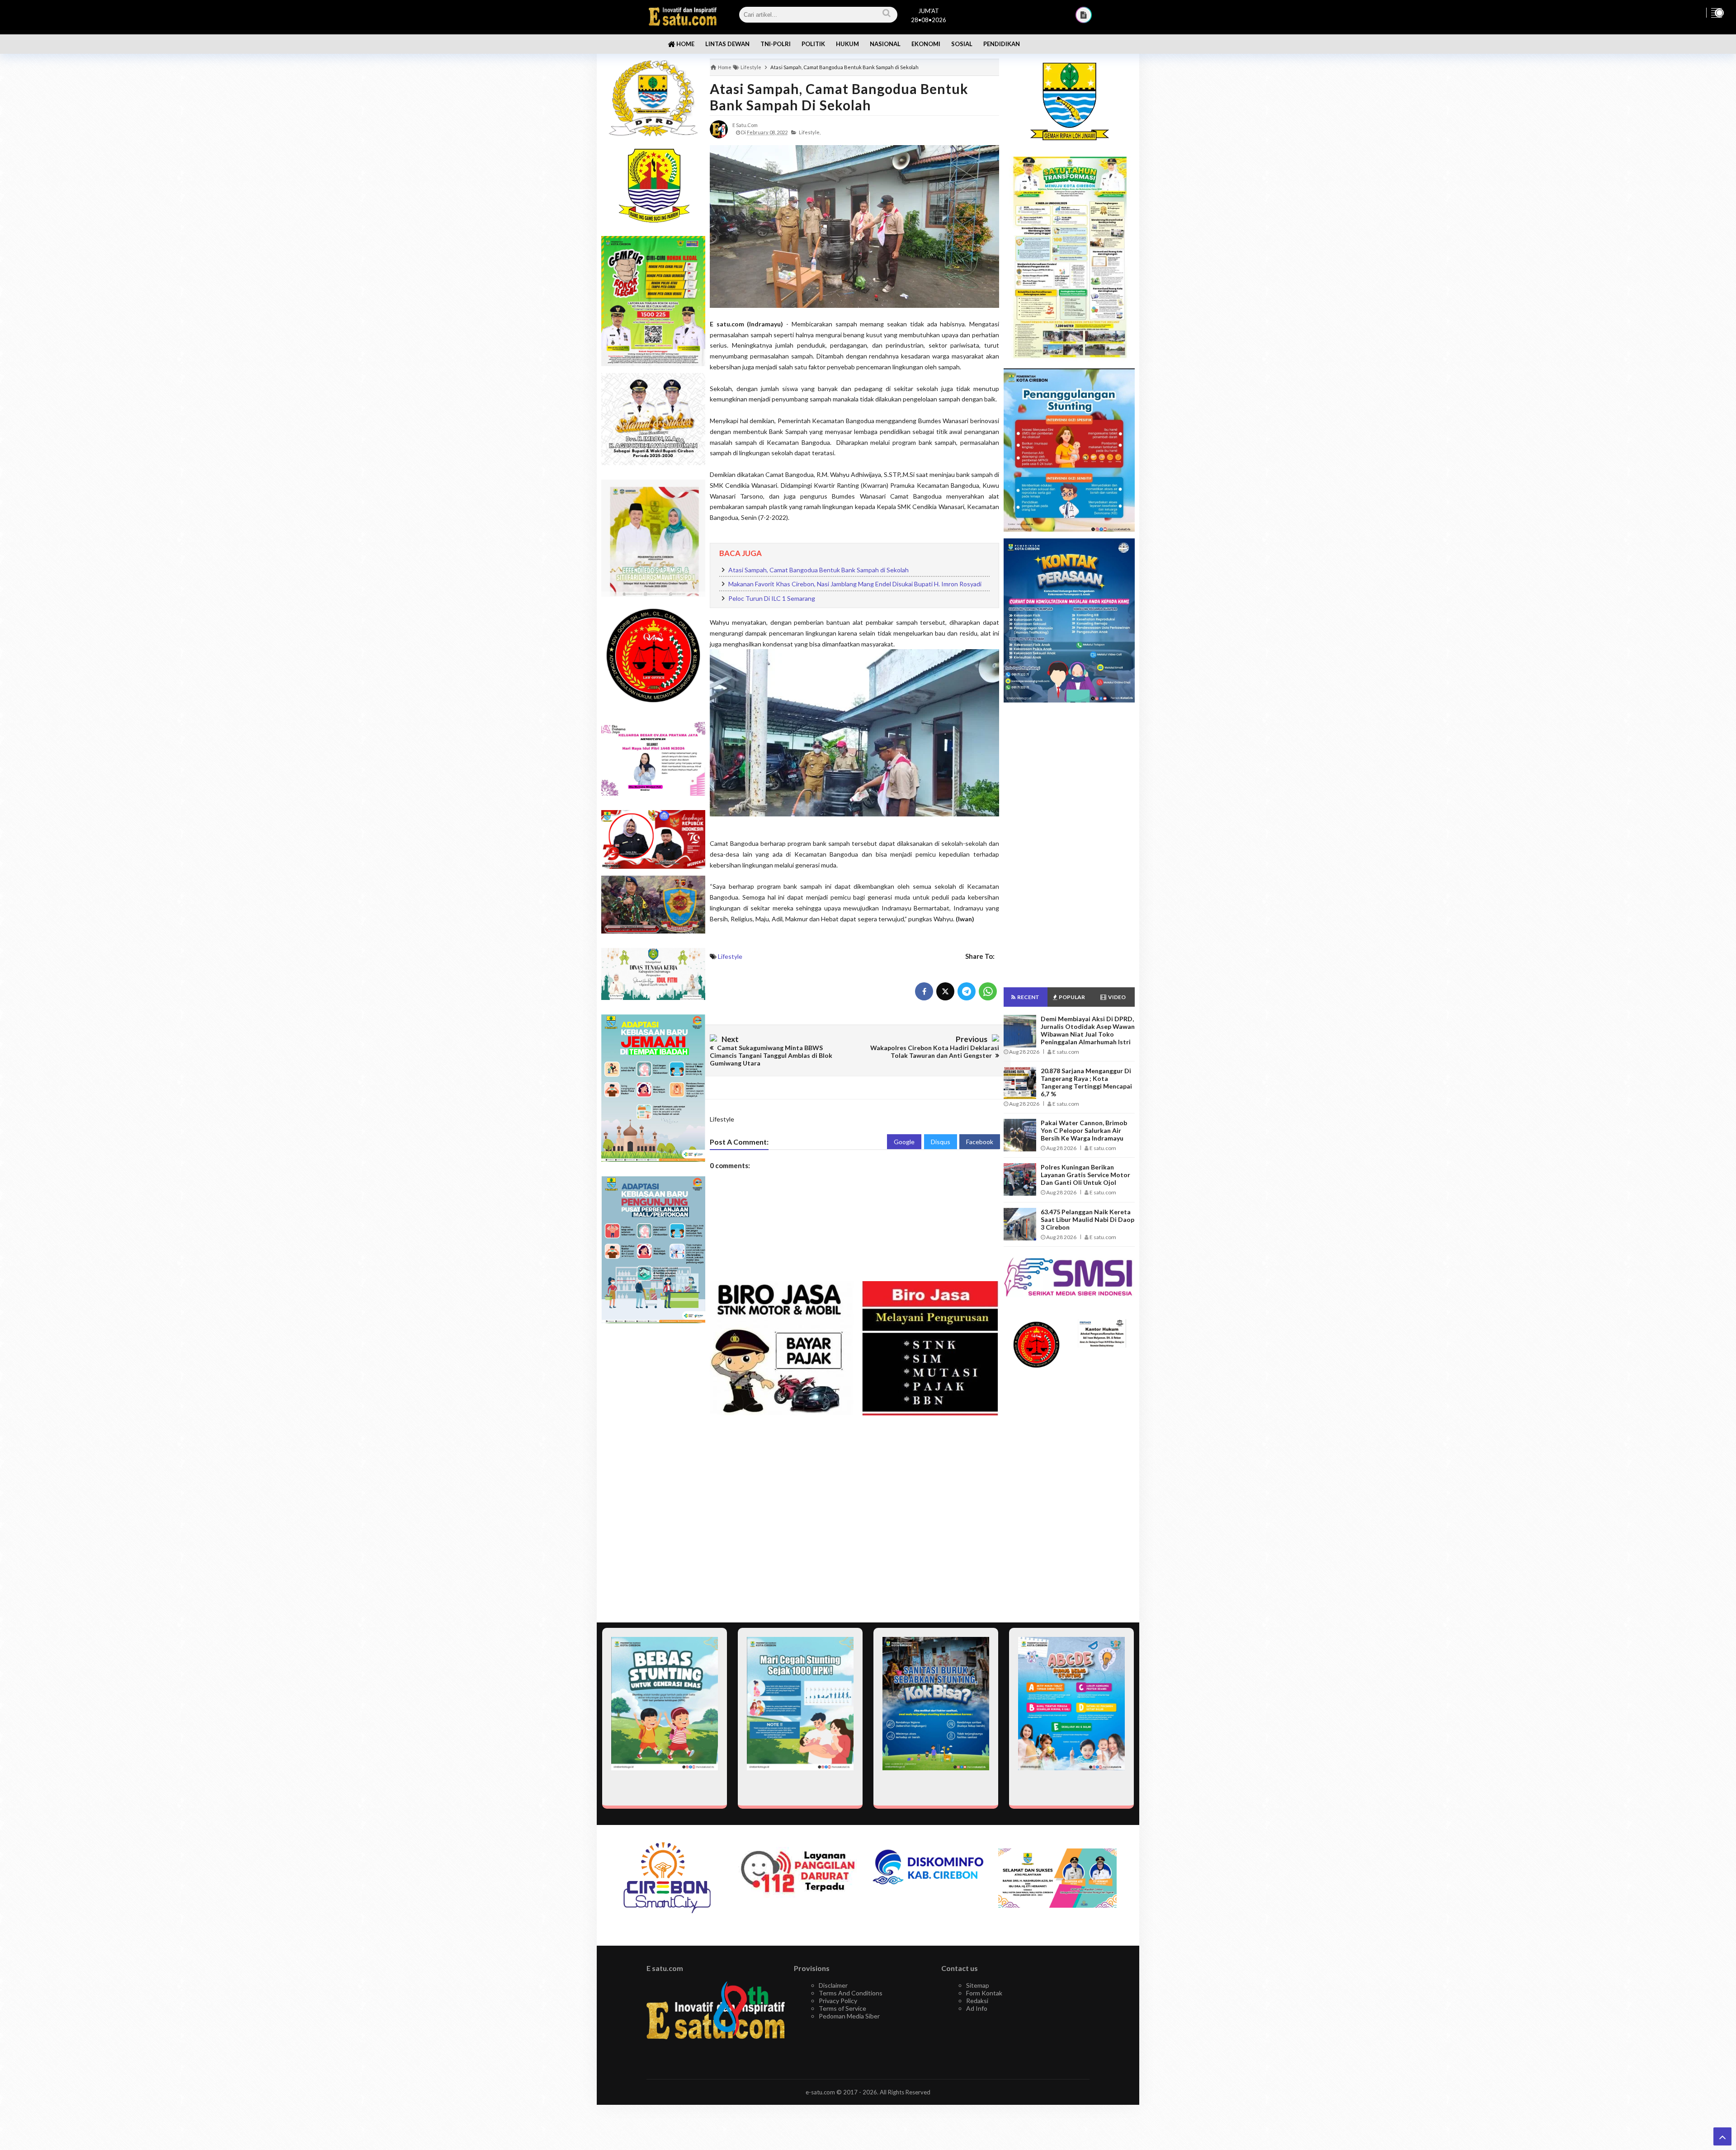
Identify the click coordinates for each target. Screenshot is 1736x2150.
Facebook (980, 1142)
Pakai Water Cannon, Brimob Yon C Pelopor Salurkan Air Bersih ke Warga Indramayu (1084, 1130)
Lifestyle (730, 956)
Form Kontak (984, 1993)
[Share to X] (945, 991)
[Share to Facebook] (924, 991)
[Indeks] (1084, 15)
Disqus (941, 1142)
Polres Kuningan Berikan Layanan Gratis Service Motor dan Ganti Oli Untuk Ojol (1085, 1175)
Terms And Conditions (851, 1993)
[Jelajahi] (1717, 13)
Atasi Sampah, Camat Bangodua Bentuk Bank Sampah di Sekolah (839, 97)
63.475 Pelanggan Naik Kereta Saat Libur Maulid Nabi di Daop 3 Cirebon (1087, 1219)
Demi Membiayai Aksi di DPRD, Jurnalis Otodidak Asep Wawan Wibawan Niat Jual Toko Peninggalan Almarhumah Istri (1088, 1030)
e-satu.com (820, 2092)
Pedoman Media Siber (849, 2016)
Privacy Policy (838, 2001)
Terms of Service (842, 2008)
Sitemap (978, 1985)
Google (904, 1142)
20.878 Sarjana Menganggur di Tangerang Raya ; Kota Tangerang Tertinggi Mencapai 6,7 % (1086, 1082)
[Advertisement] (653, 1473)
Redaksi (977, 2001)
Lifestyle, (810, 132)
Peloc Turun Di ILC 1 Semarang (772, 598)
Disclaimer (833, 1985)
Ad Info (977, 2008)
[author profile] (719, 129)
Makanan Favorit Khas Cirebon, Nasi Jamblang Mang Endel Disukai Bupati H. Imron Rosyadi (855, 584)
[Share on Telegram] (967, 991)
